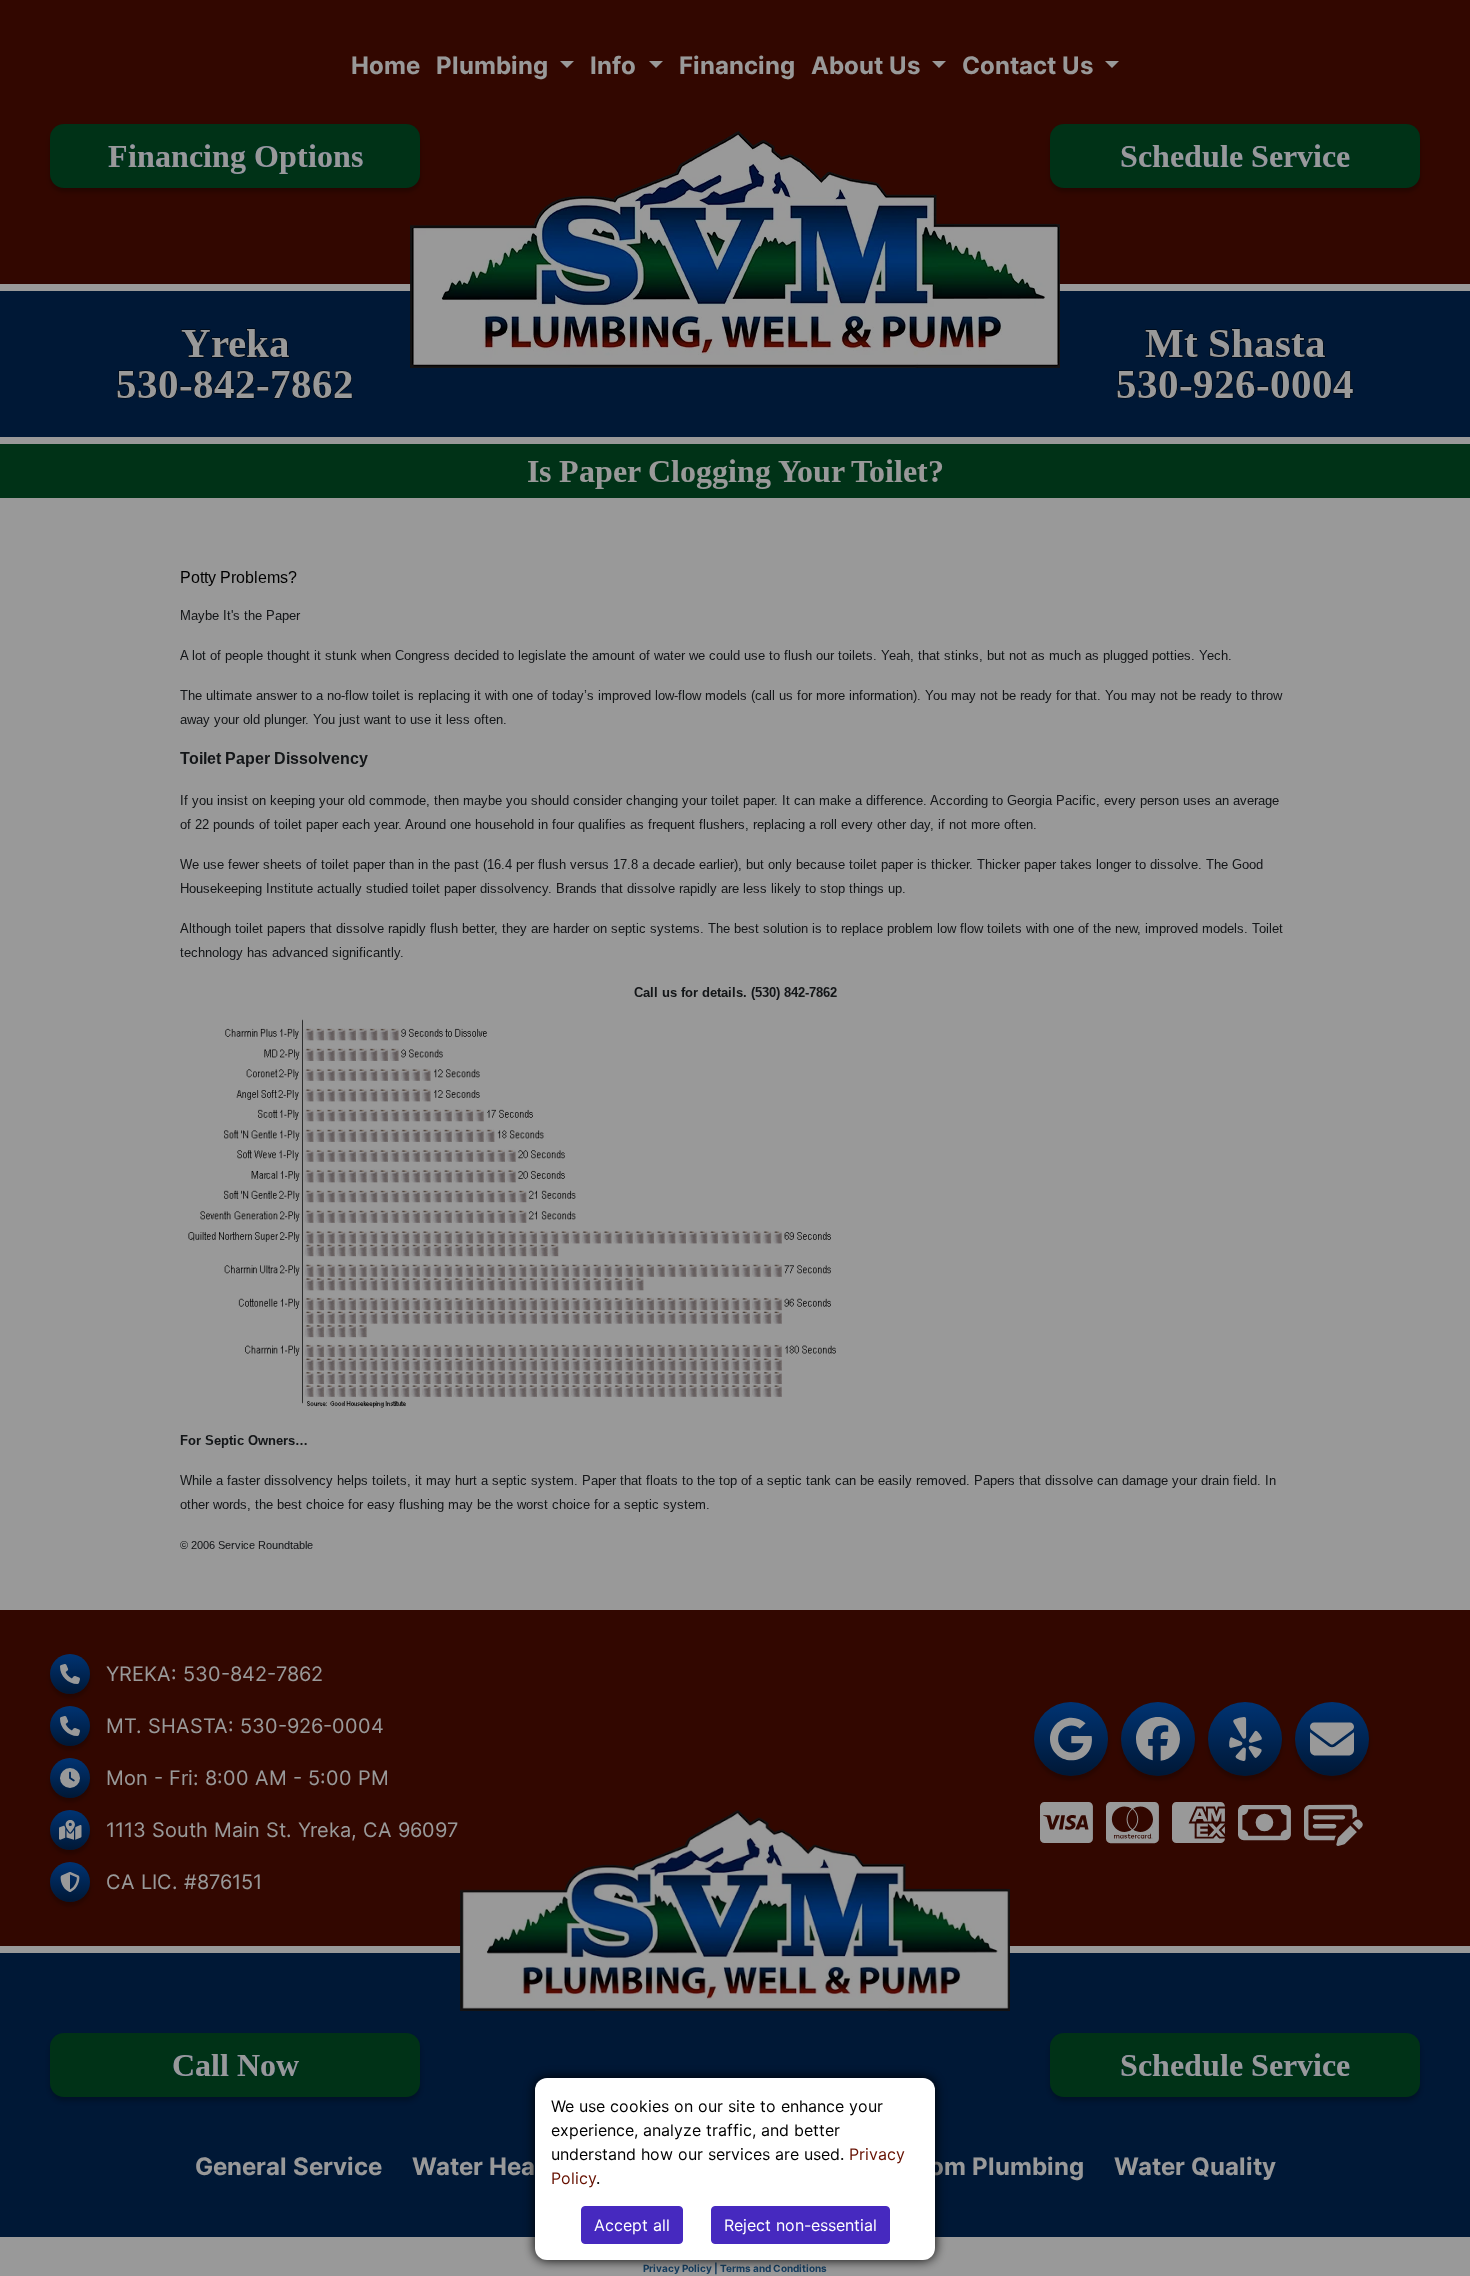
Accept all (632, 2225)
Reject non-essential (800, 2225)
